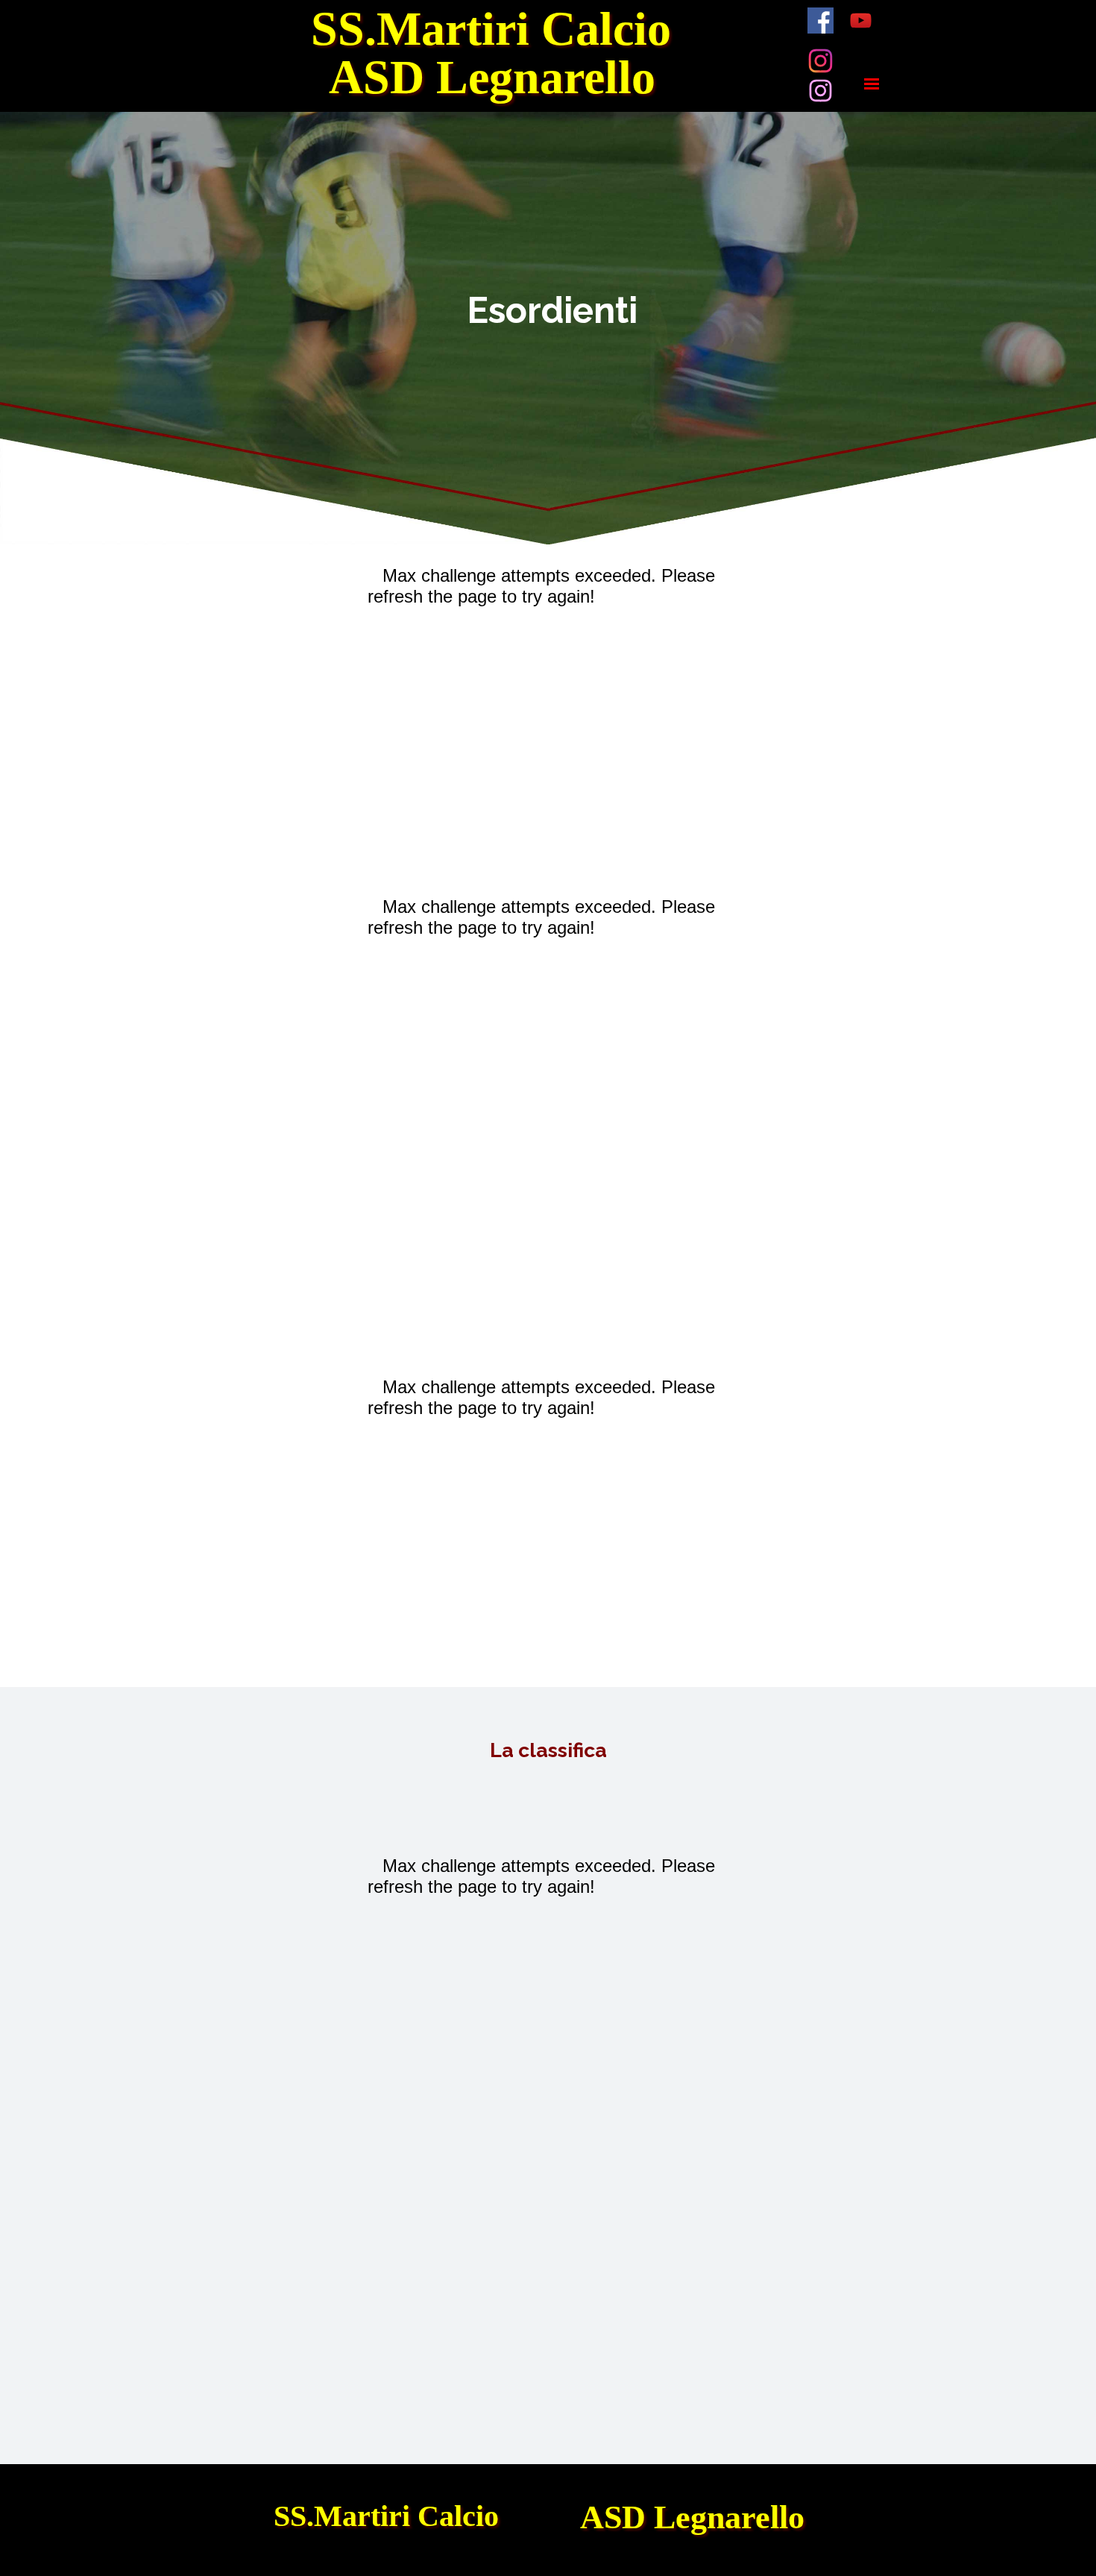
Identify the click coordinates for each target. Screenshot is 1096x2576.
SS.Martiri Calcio (491, 29)
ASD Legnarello (492, 77)
